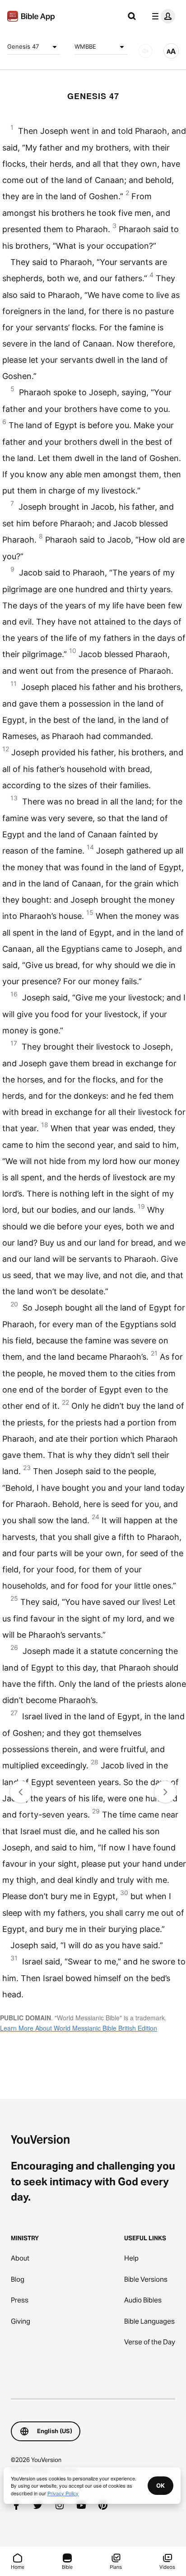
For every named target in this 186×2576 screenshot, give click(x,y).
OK (160, 2485)
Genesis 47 (23, 46)
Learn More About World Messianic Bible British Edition (79, 2028)
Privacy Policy (63, 2493)
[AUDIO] (145, 51)
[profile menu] (162, 16)
